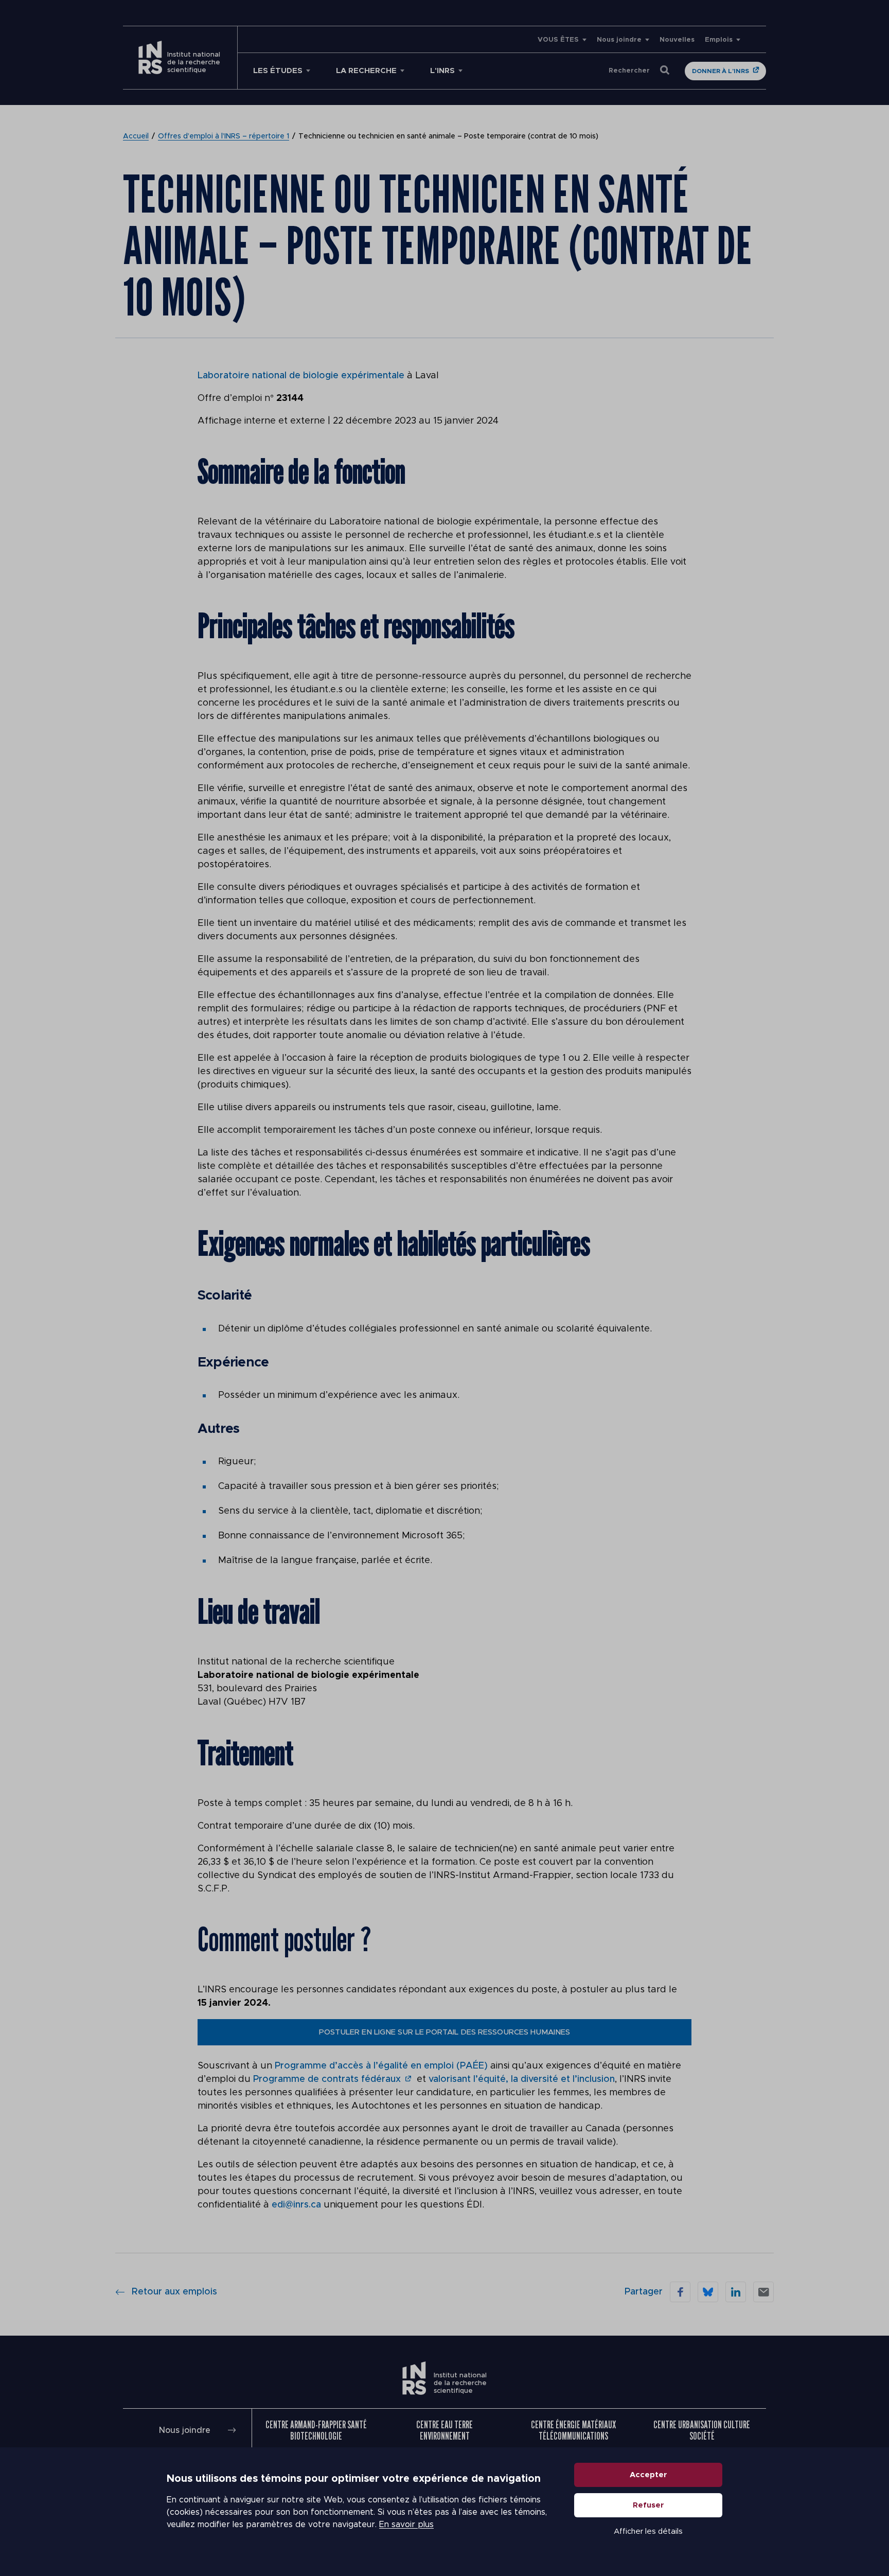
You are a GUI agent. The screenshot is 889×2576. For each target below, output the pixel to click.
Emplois (719, 40)
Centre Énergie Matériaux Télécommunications (573, 2430)
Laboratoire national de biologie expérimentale (301, 376)
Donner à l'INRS (721, 71)
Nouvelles (677, 40)
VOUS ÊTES (558, 40)
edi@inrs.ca (296, 2205)
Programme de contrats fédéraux (327, 2079)
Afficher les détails (648, 2531)
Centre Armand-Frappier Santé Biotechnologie (316, 2430)
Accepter (648, 2475)
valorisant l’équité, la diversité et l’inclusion (522, 2079)
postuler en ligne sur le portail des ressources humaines (444, 2032)
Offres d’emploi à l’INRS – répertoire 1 (224, 136)
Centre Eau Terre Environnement (444, 2430)
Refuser (648, 2505)
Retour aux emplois (174, 2292)
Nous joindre (619, 40)
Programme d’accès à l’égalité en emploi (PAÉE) (381, 2066)
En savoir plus (406, 2525)
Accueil (136, 136)
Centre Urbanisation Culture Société (702, 2430)
